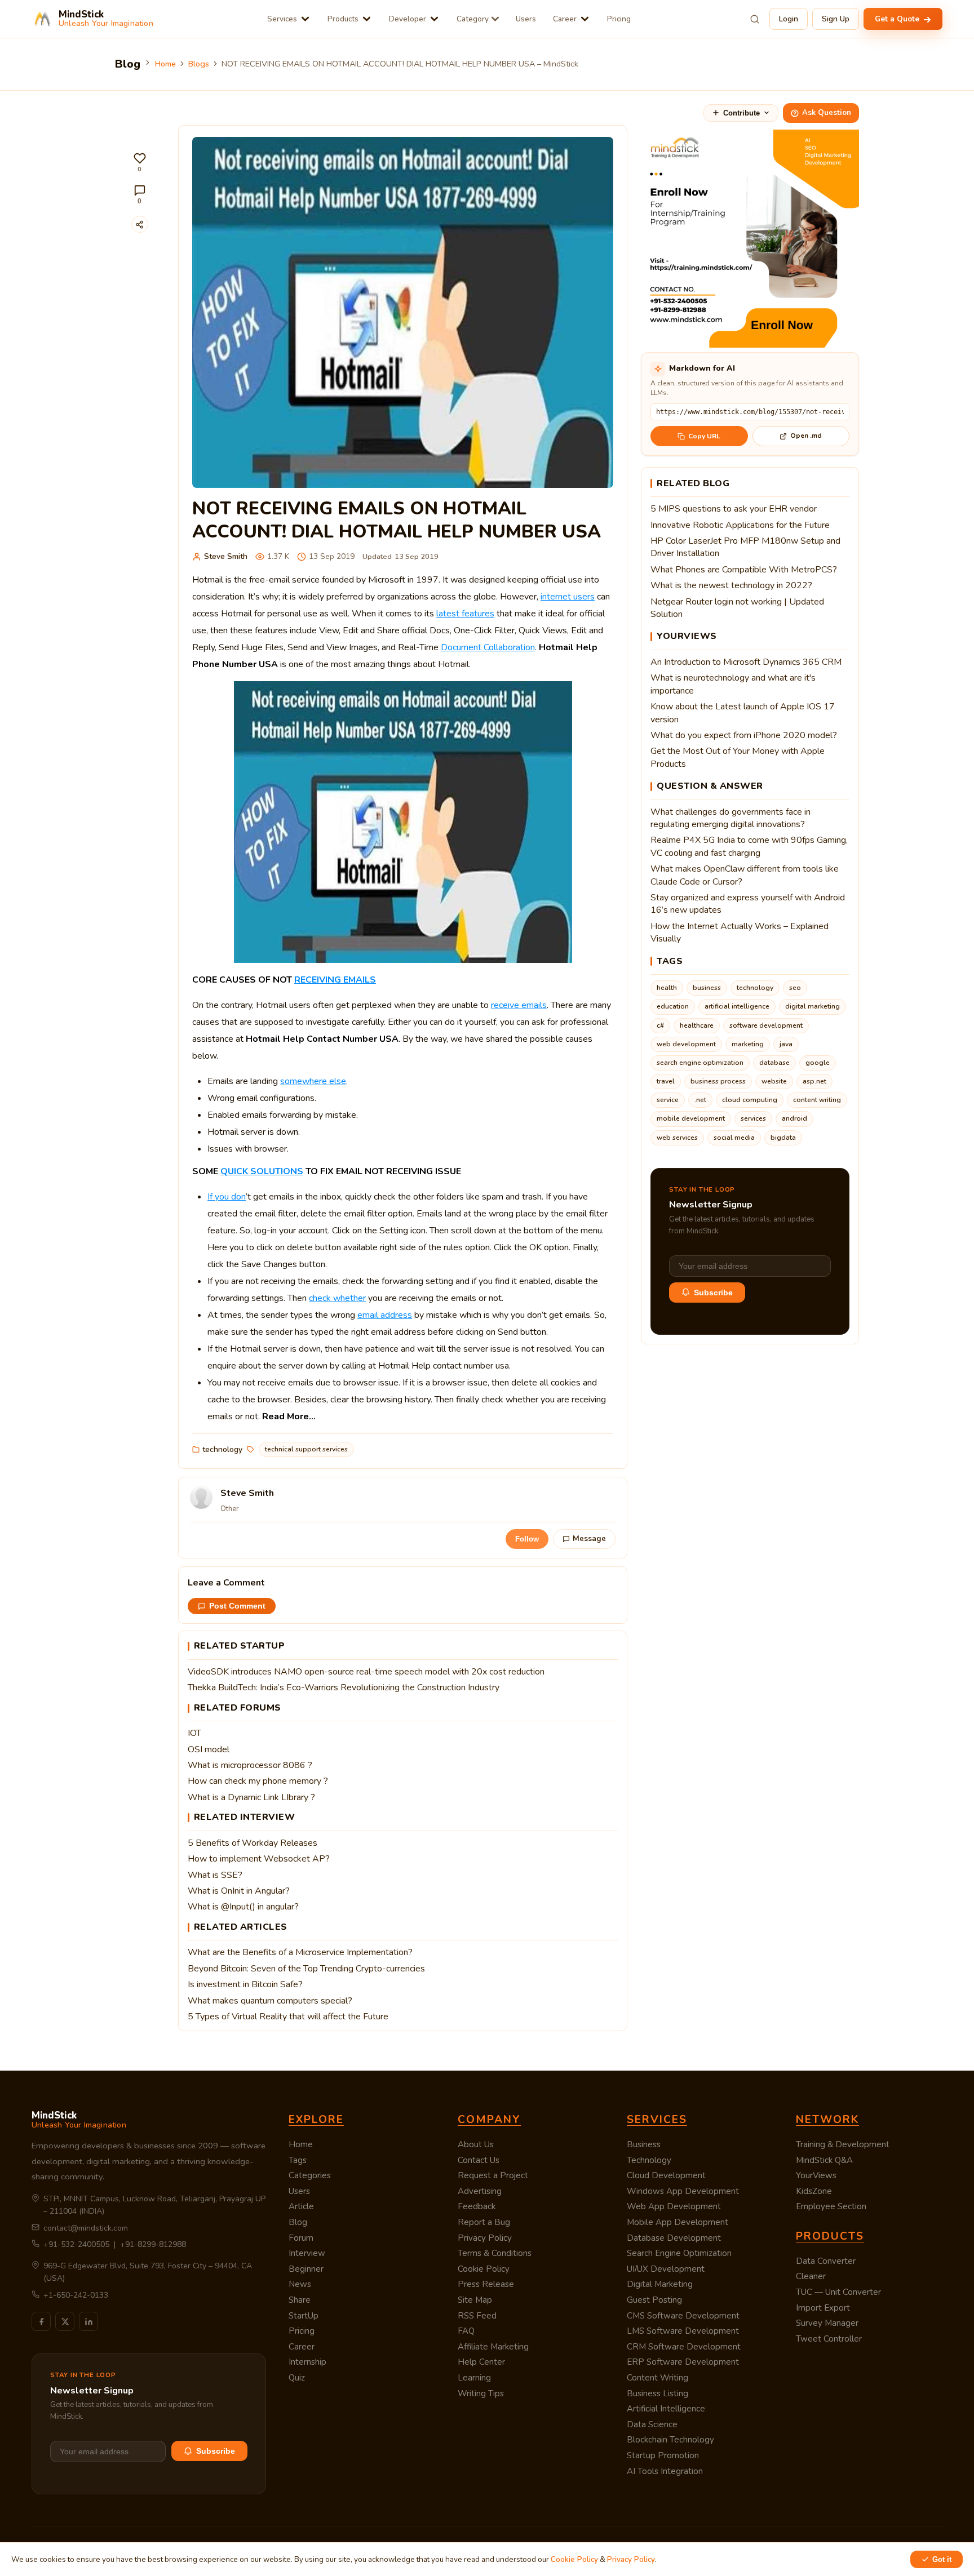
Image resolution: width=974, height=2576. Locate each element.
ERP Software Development (683, 2362)
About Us (476, 2144)
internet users (568, 597)
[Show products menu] (367, 19)
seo (795, 988)
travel (666, 1081)
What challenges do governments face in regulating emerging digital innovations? (730, 818)
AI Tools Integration (665, 2471)
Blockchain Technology (670, 2440)
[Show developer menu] (434, 19)
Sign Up (836, 19)
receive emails (519, 1005)
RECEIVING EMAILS (335, 980)
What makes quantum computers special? (270, 2001)
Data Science (652, 2424)
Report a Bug (484, 2222)
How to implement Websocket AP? (259, 1859)
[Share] (140, 224)
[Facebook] (41, 2321)
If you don (227, 1197)
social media (734, 1138)
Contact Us (479, 2160)
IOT (194, 1733)
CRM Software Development (684, 2347)
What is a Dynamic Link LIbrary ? (251, 1797)
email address (385, 1315)
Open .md (806, 436)
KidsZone (814, 2191)
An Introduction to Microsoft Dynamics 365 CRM (746, 662)
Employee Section (831, 2206)
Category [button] (473, 19)
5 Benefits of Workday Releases (253, 1843)
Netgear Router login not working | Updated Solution (737, 608)
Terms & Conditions (495, 2253)
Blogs (199, 64)
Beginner (306, 2269)
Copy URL (704, 436)
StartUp (304, 2316)
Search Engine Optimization (679, 2253)
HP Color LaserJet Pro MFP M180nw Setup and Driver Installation (745, 547)
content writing (817, 1100)
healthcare (697, 1025)
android (794, 1118)
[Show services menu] (305, 19)
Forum (301, 2238)
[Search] (755, 19)
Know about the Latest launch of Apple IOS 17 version (743, 713)
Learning (474, 2378)
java (786, 1044)
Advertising (480, 2191)
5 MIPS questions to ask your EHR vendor (734, 509)
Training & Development (843, 2144)
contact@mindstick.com (86, 2228)
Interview (307, 2253)
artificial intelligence (737, 1006)
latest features (465, 614)
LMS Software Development (683, 2331)
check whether (337, 1298)
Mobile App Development (678, 2222)
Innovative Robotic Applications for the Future (740, 525)
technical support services (306, 1449)
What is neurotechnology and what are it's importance (733, 684)
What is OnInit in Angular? (239, 1891)
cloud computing (750, 1100)
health (667, 988)
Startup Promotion (663, 2455)
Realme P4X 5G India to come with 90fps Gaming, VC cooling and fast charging (749, 846)
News (300, 2284)
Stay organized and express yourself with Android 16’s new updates (748, 904)
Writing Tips (481, 2393)
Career (565, 19)
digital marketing (813, 1006)
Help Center (481, 2362)
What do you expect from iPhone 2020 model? (744, 735)
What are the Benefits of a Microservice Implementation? (300, 1952)
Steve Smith (226, 556)
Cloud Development (666, 2175)
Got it (942, 2559)
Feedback (477, 2206)
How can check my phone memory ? (258, 1781)
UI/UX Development (666, 2269)
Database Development (674, 2238)
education (673, 1006)
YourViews (816, 2175)
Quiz (297, 2378)
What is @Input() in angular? (243, 1907)
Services (282, 19)
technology (222, 1449)
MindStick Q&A (824, 2160)
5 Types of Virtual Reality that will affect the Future (288, 2017)
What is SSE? (215, 1875)
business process (718, 1081)
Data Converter (826, 2261)
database (774, 1063)
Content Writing (658, 2378)
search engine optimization (700, 1063)
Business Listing (658, 2393)
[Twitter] (65, 2321)
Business (644, 2144)
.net (700, 1100)
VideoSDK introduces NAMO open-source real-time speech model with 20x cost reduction (366, 1672)
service (668, 1100)
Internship (307, 2362)
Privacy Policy (485, 2238)
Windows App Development (683, 2191)
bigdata (783, 1138)
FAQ (466, 2331)
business (707, 988)
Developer (408, 19)
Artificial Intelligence (666, 2409)
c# (660, 1025)
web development (686, 1044)
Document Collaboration (488, 647)
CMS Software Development (683, 2316)
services (753, 1118)
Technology (649, 2160)
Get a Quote (898, 19)
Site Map (475, 2300)
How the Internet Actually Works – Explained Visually (740, 932)
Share (300, 2300)
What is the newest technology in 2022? (731, 585)
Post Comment (237, 1606)
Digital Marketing (660, 2284)
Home (165, 64)
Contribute (741, 113)
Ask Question (827, 113)
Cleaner (811, 2276)
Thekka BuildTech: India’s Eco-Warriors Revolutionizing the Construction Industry (344, 1687)
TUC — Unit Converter (838, 2292)
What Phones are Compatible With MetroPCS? (744, 570)
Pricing (619, 19)
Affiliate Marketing (493, 2347)
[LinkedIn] (88, 2321)
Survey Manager (827, 2323)
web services (677, 1138)
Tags (298, 2160)
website (774, 1081)
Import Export (823, 2308)
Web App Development (674, 2206)
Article (301, 2206)
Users (526, 19)
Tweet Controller (829, 2339)
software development (766, 1025)
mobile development (691, 1118)
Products (343, 19)
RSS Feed (477, 2316)
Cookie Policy (484, 2269)
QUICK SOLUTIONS (262, 1171)
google (818, 1063)
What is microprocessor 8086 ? (250, 1765)
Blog (298, 2222)
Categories (310, 2175)
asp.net (814, 1081)
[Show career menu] (585, 19)
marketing (748, 1044)
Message (589, 1539)
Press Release (486, 2284)
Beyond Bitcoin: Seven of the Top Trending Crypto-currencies (306, 1969)
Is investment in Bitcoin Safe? (245, 1984)
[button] (140, 163)
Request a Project (493, 2175)
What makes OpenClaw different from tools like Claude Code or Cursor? (745, 875)
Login (789, 19)
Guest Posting (654, 2300)
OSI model (209, 1749)
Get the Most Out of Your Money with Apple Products (738, 757)
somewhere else (313, 1081)
